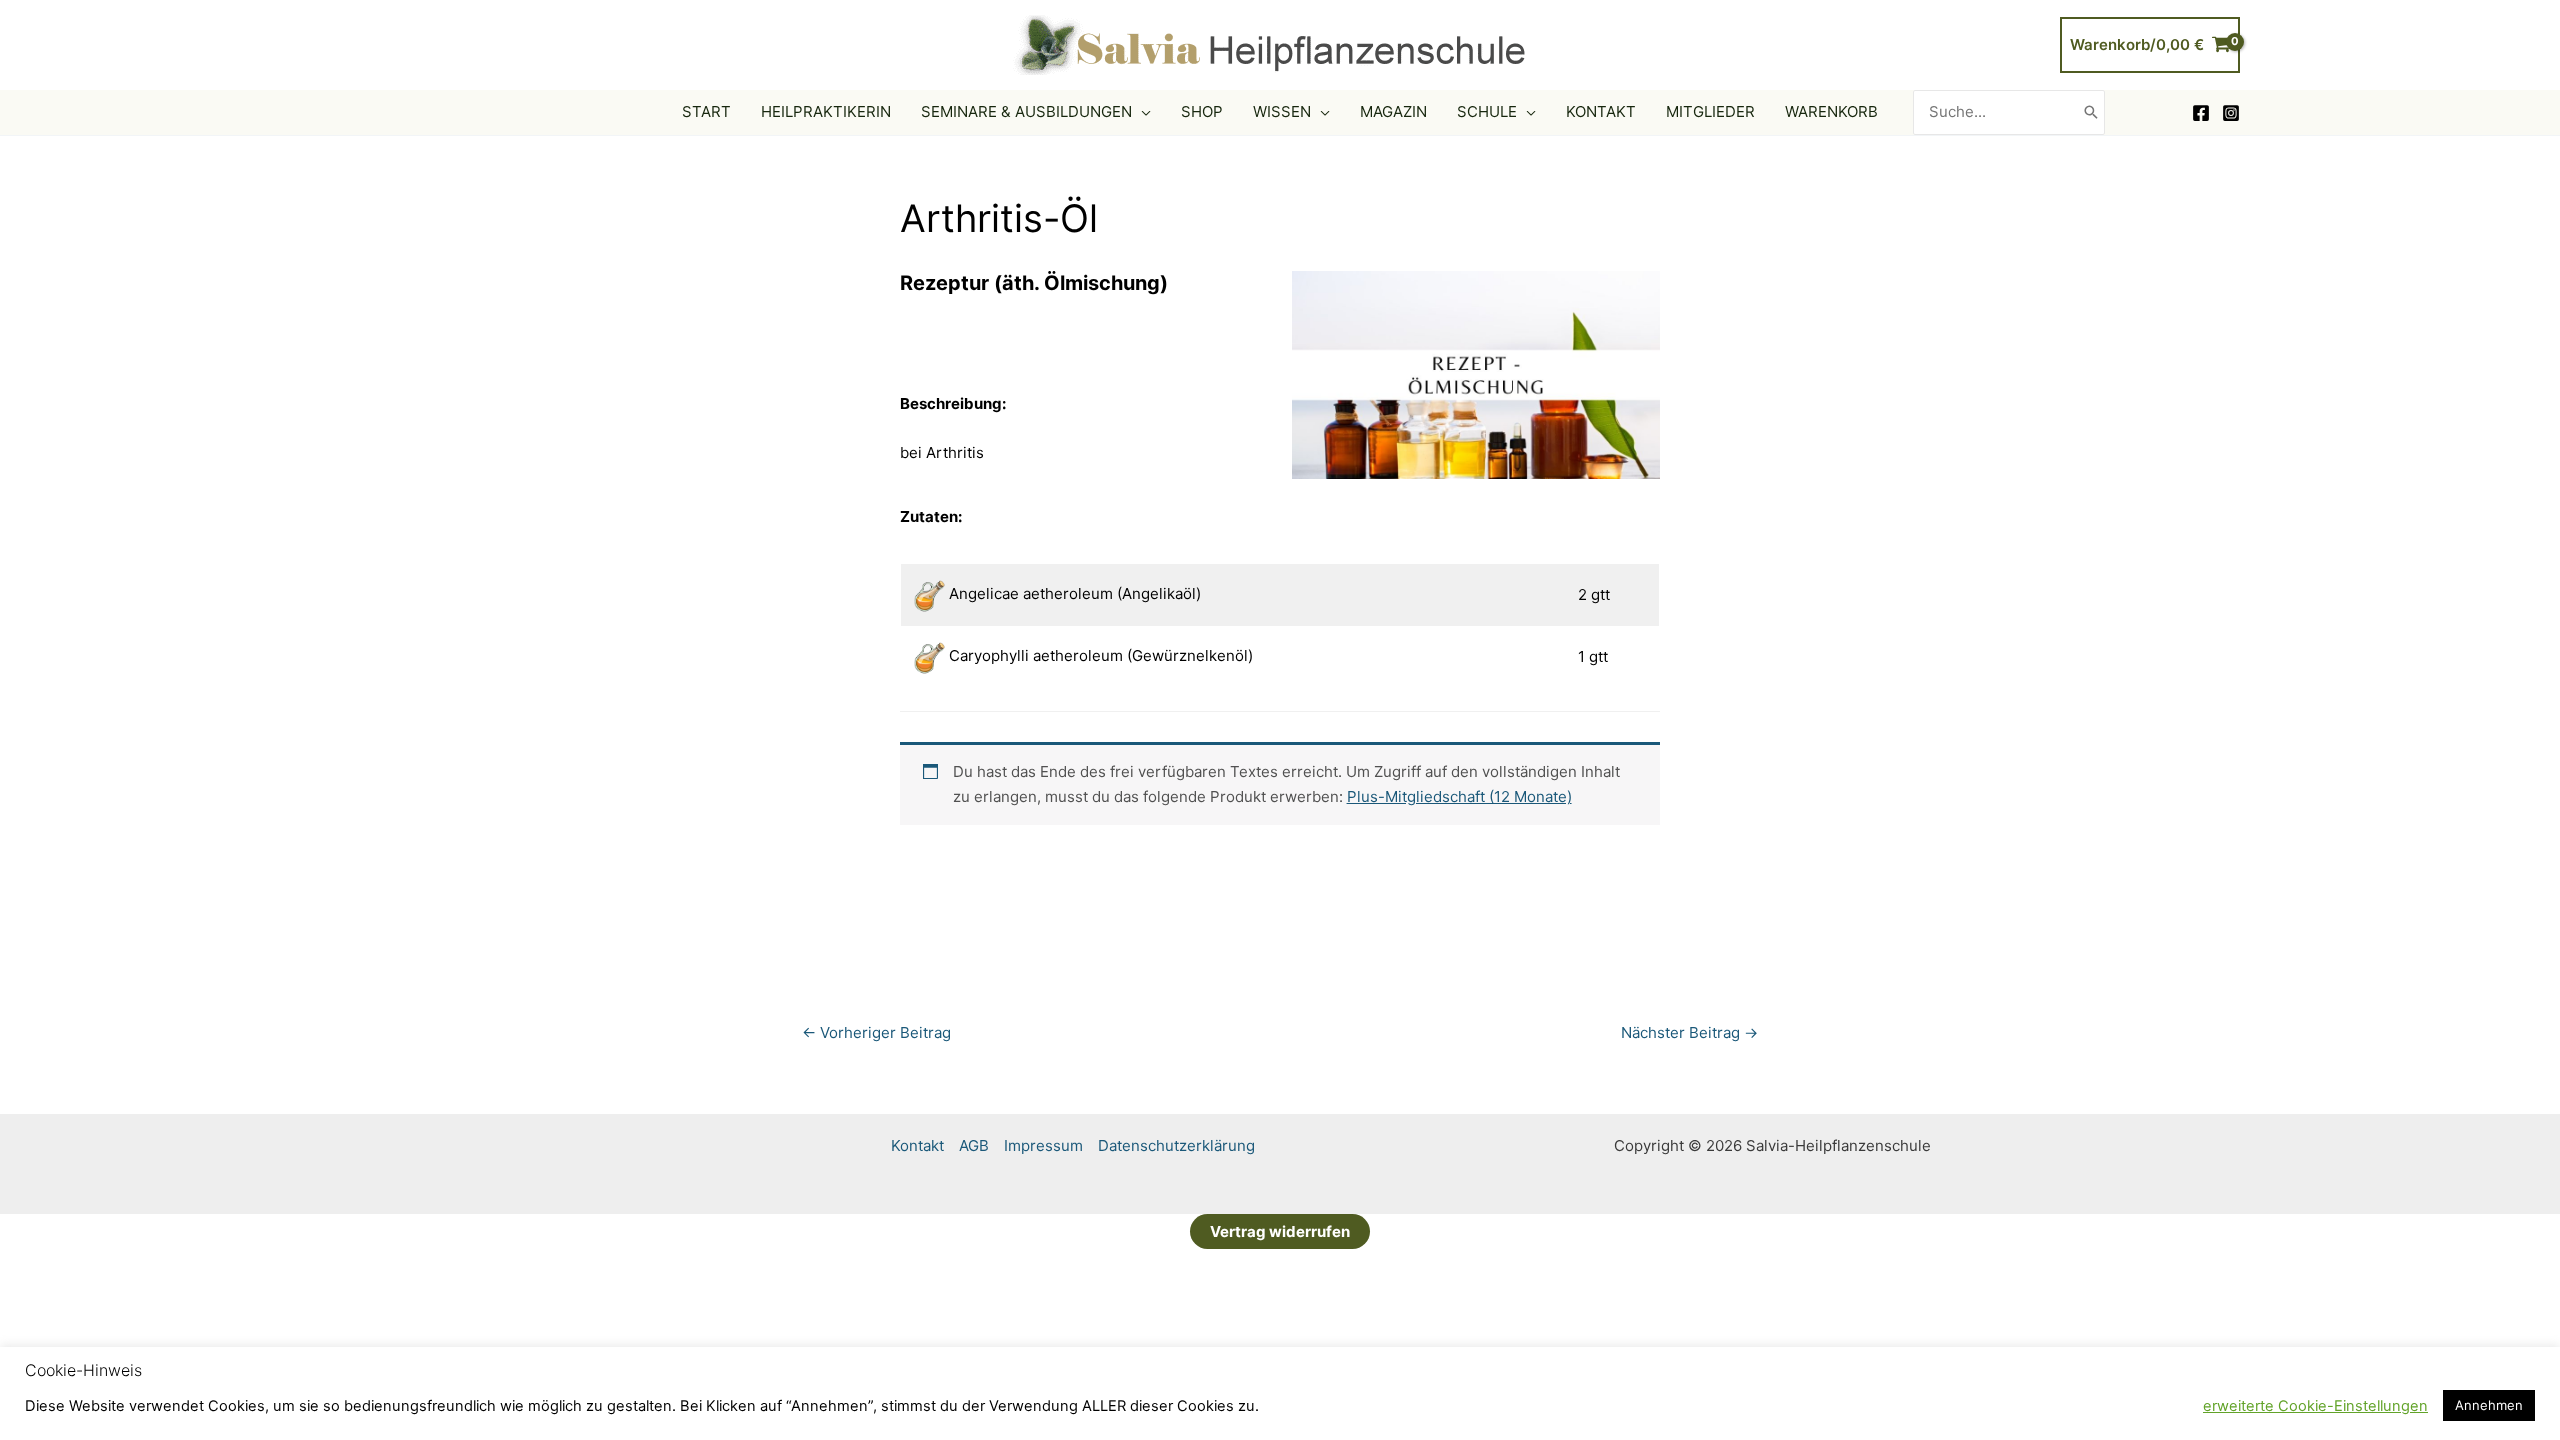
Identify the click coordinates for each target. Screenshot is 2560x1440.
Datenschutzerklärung (1176, 1145)
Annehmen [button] (2489, 1405)
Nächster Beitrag (1689, 1032)
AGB (974, 1145)
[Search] (2091, 112)
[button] (1141, 112)
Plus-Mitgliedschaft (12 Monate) (1459, 796)
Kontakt (917, 1145)
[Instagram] (2231, 113)
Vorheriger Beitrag (876, 1032)
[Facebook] (2201, 113)
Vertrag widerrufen (1280, 1231)
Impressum (1043, 1145)
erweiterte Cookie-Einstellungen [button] (2315, 1406)
